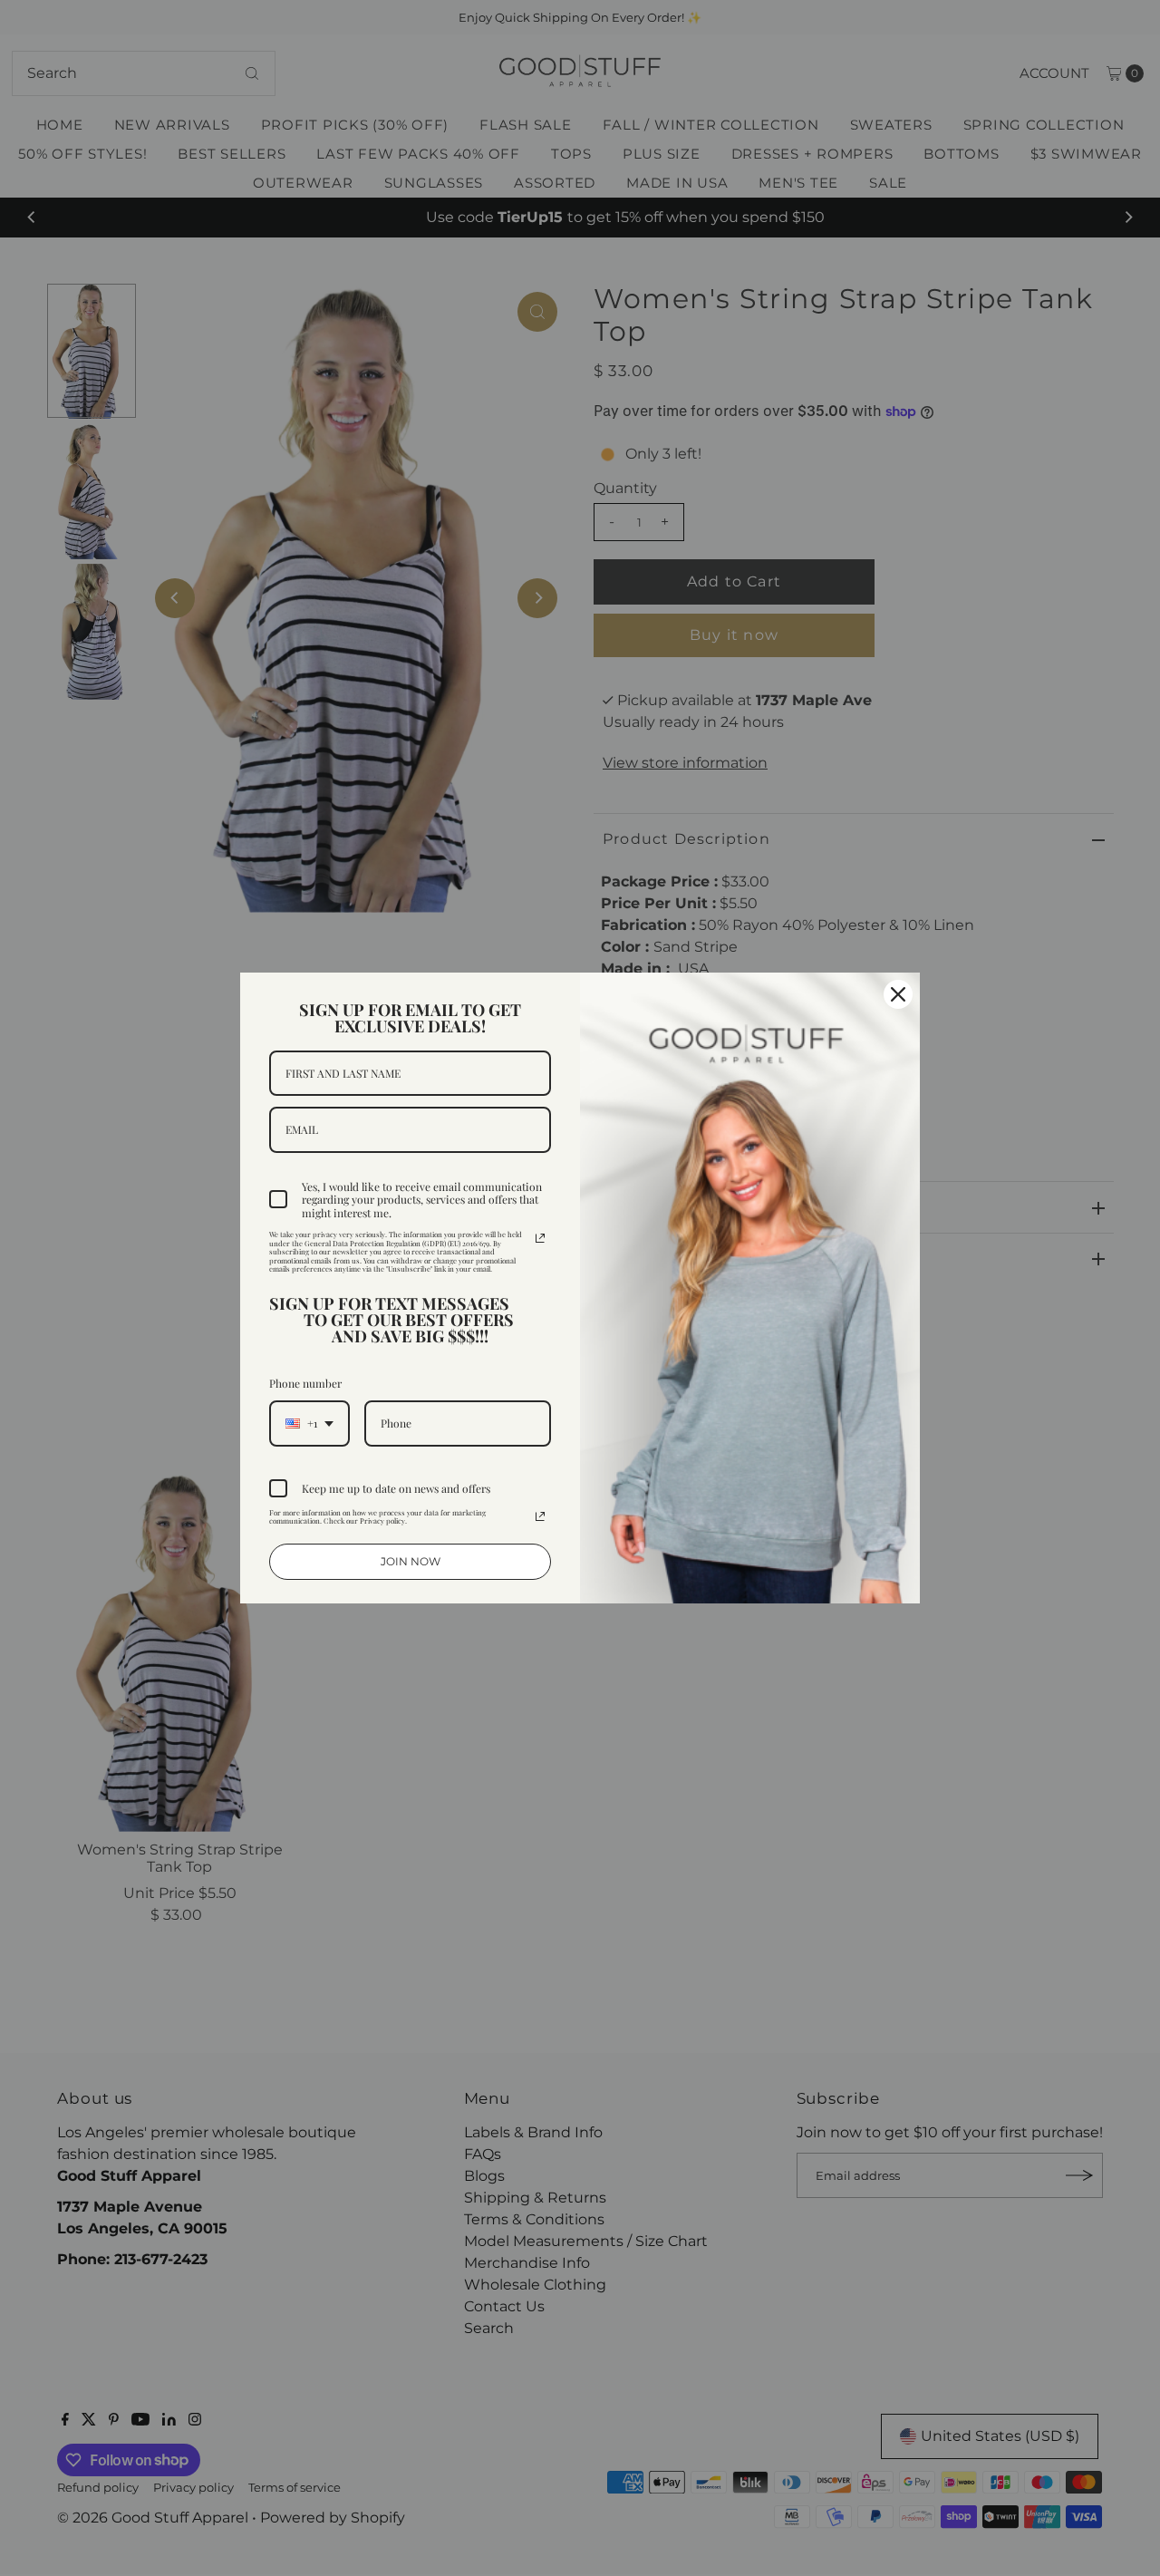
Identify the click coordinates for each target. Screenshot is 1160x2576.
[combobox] (309, 1423)
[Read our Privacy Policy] (540, 1238)
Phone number (305, 1383)
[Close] (898, 994)
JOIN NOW (411, 1561)
